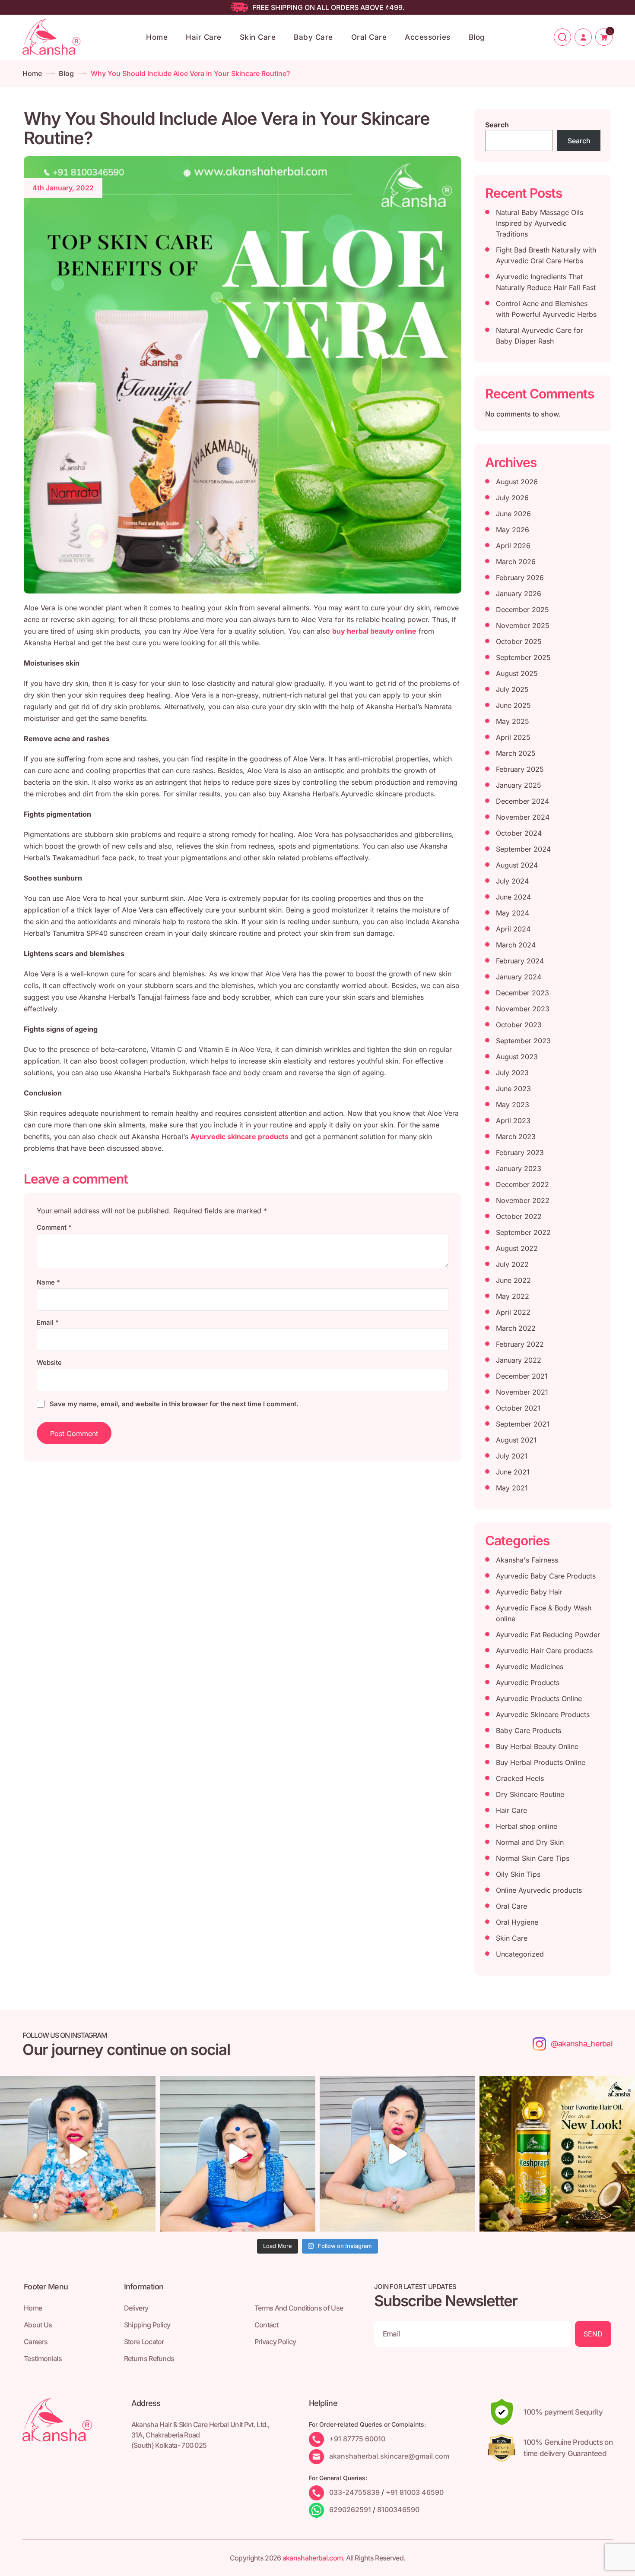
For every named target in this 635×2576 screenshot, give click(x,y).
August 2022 (517, 1248)
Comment (54, 1227)
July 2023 (512, 1073)
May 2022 (513, 1296)
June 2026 (513, 514)
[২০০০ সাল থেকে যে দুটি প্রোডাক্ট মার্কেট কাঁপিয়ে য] (78, 2154)
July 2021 (512, 1456)
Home (157, 37)
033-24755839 (354, 2492)
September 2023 (523, 1041)
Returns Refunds (149, 2358)
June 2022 (513, 1280)
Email (48, 1322)
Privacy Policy (275, 2342)
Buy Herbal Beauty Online (537, 1746)
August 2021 (516, 1440)
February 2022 (520, 1344)
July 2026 (512, 498)
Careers (36, 2342)
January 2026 (519, 593)
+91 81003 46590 (415, 2492)
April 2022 (513, 1312)
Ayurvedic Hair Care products (544, 1651)
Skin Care (258, 37)
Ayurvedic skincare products (240, 1136)
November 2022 (523, 1200)
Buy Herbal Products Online (541, 1762)
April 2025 (513, 737)
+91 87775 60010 (357, 2439)
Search (497, 125)
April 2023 (513, 1121)
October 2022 (519, 1216)
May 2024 (513, 913)
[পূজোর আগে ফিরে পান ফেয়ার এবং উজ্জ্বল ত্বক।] (238, 2154)
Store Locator (144, 2342)
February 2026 (520, 578)
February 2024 (520, 961)
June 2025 (513, 705)
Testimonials (43, 2358)
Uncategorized (520, 1954)
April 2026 (513, 546)
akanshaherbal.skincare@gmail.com (389, 2456)
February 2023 (520, 1152)
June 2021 (513, 1472)
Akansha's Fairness (527, 1560)
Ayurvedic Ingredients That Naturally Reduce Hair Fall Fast (546, 282)
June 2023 (513, 1089)
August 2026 (517, 482)
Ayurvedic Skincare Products (543, 1714)
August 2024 (517, 865)
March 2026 (516, 562)
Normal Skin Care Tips (533, 1858)
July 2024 (512, 881)
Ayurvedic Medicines (530, 1667)
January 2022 (519, 1360)
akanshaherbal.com (313, 2558)
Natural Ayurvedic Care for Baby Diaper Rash (540, 336)
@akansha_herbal (582, 2044)
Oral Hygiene (517, 1922)
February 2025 (520, 769)
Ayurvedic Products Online (539, 1698)
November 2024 (523, 817)
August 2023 (517, 1057)
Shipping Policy (147, 2325)
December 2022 (522, 1184)
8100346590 (398, 2510)
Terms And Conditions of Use (299, 2308)
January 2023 (519, 1168)
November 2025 (523, 625)
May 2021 (512, 1488)
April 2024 (513, 929)
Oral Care (369, 37)
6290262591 (350, 2510)
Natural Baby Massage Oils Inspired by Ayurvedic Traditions (540, 223)
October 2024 (519, 833)
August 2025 (517, 673)
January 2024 (519, 977)
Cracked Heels (520, 1778)
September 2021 (523, 1424)
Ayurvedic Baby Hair (529, 1592)
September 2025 (523, 657)
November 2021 (522, 1392)
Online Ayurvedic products (539, 1890)
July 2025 (512, 689)
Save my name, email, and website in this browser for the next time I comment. (174, 1404)
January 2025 (519, 785)
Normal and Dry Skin (530, 1842)
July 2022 (512, 1264)
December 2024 (522, 801)
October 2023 (519, 1025)
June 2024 (513, 897)
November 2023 (523, 1009)
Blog (477, 37)
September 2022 (523, 1232)
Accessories (428, 37)
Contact (266, 2325)
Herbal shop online (527, 1826)
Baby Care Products (529, 1730)
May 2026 (513, 530)
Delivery (136, 2308)
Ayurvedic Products (528, 1683)
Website (49, 1362)
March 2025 (516, 753)
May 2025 (513, 721)
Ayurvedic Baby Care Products (546, 1576)
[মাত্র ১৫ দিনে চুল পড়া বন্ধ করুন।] (397, 2154)
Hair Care (204, 37)
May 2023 (513, 1105)
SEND (593, 2334)
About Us (38, 2325)
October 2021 (518, 1408)
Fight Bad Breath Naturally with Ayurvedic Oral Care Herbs (546, 255)
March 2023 (516, 1136)
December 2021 (522, 1376)
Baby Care (313, 37)
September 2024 (523, 849)
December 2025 (522, 609)
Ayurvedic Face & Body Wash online (544, 1613)
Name (48, 1282)
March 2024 (516, 945)
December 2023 (522, 993)
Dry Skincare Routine (530, 1794)
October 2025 (519, 641)
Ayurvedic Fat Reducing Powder (548, 1635)
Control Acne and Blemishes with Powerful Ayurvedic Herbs (546, 309)
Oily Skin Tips (518, 1874)
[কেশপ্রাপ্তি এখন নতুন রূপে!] (557, 2154)
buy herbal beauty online (374, 631)
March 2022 (516, 1328)
